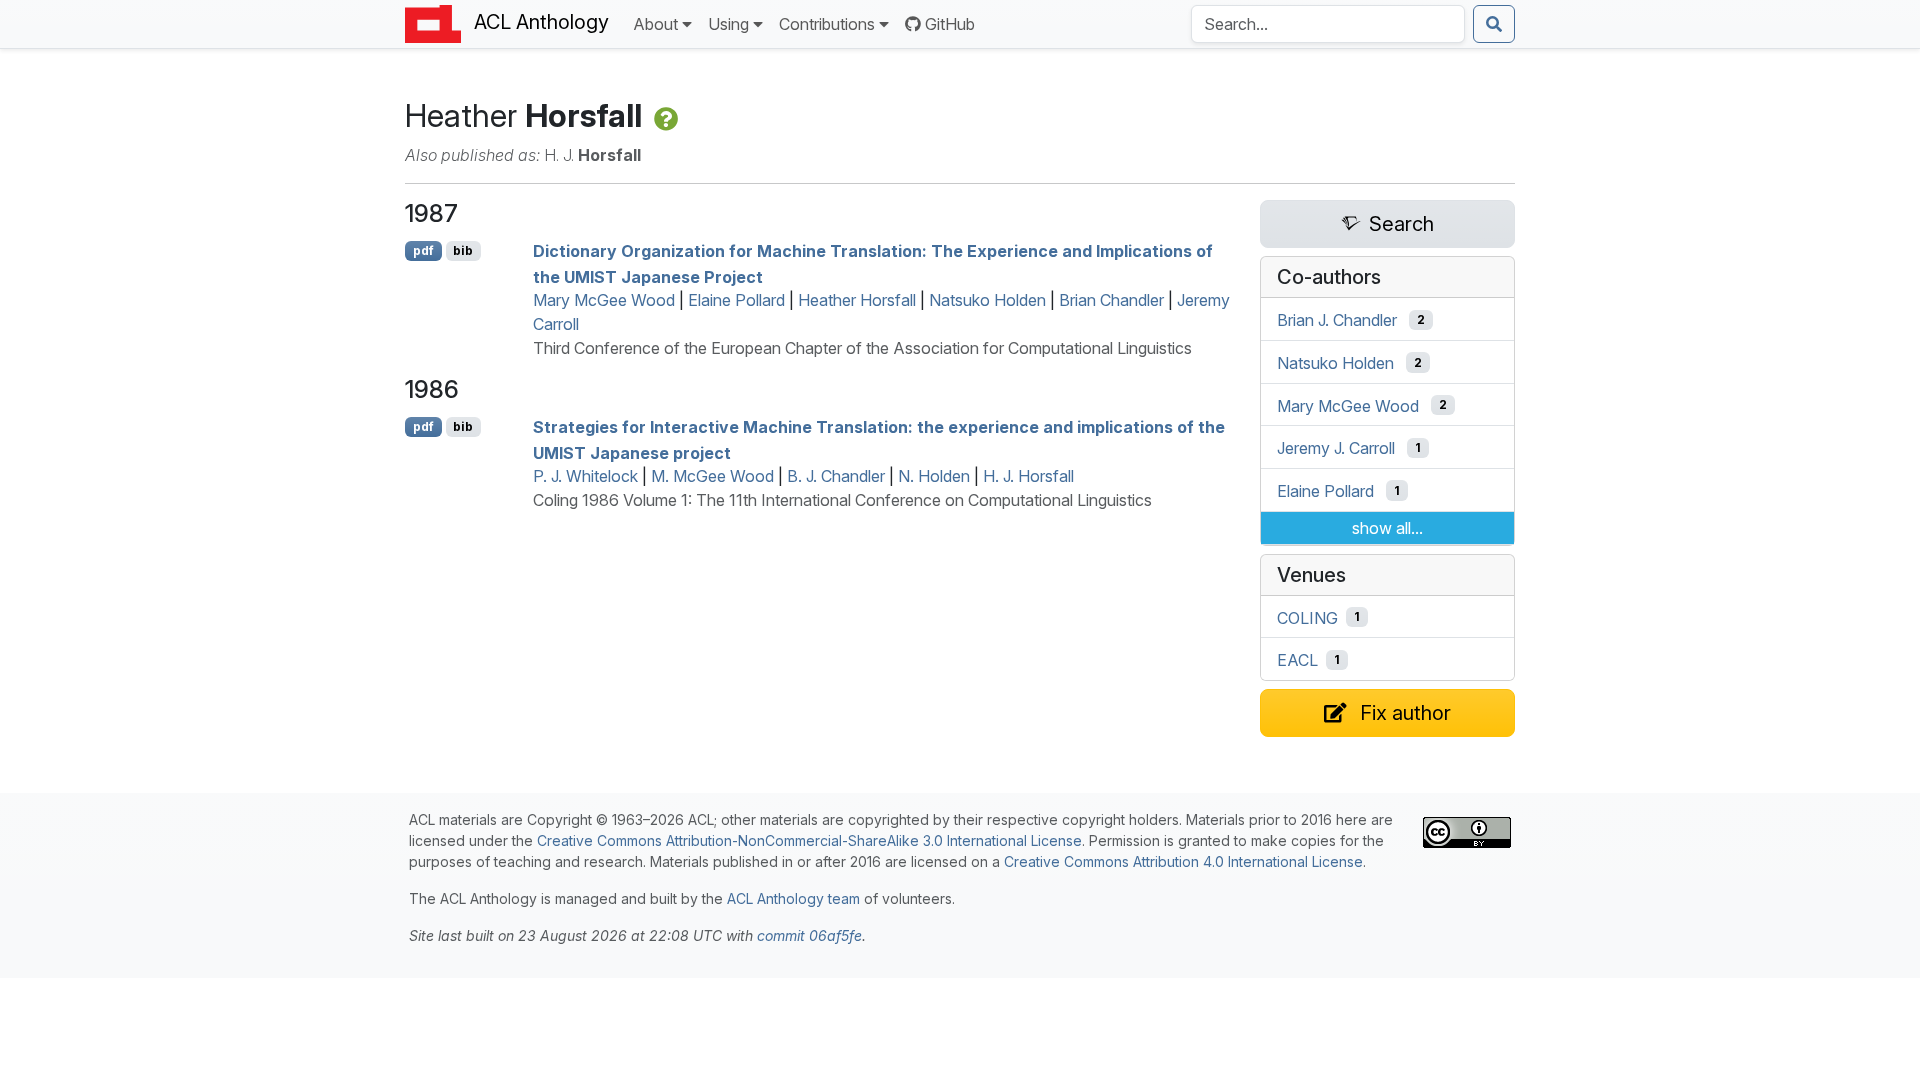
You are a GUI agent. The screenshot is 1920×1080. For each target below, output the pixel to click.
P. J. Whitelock (585, 476)
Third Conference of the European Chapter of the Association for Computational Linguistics (862, 348)
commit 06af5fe (809, 935)
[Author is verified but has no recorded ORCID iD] (664, 115)
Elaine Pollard (736, 300)
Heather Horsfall (857, 300)
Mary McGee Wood (604, 300)
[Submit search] (1494, 24)
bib (463, 250)
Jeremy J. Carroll (1336, 448)
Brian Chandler (1111, 300)
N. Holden (934, 476)
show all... (1387, 528)
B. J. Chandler (836, 476)
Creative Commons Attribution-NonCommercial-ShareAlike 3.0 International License (809, 840)
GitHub (950, 24)
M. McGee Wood (712, 476)
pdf (423, 250)
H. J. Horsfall (1028, 476)
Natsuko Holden (987, 300)
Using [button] (728, 24)
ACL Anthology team (793, 898)
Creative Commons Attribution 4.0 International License (1183, 861)
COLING (1307, 617)
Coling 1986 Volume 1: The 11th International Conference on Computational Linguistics (842, 500)
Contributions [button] (827, 24)
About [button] (655, 24)
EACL (1297, 660)
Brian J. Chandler (1337, 320)
